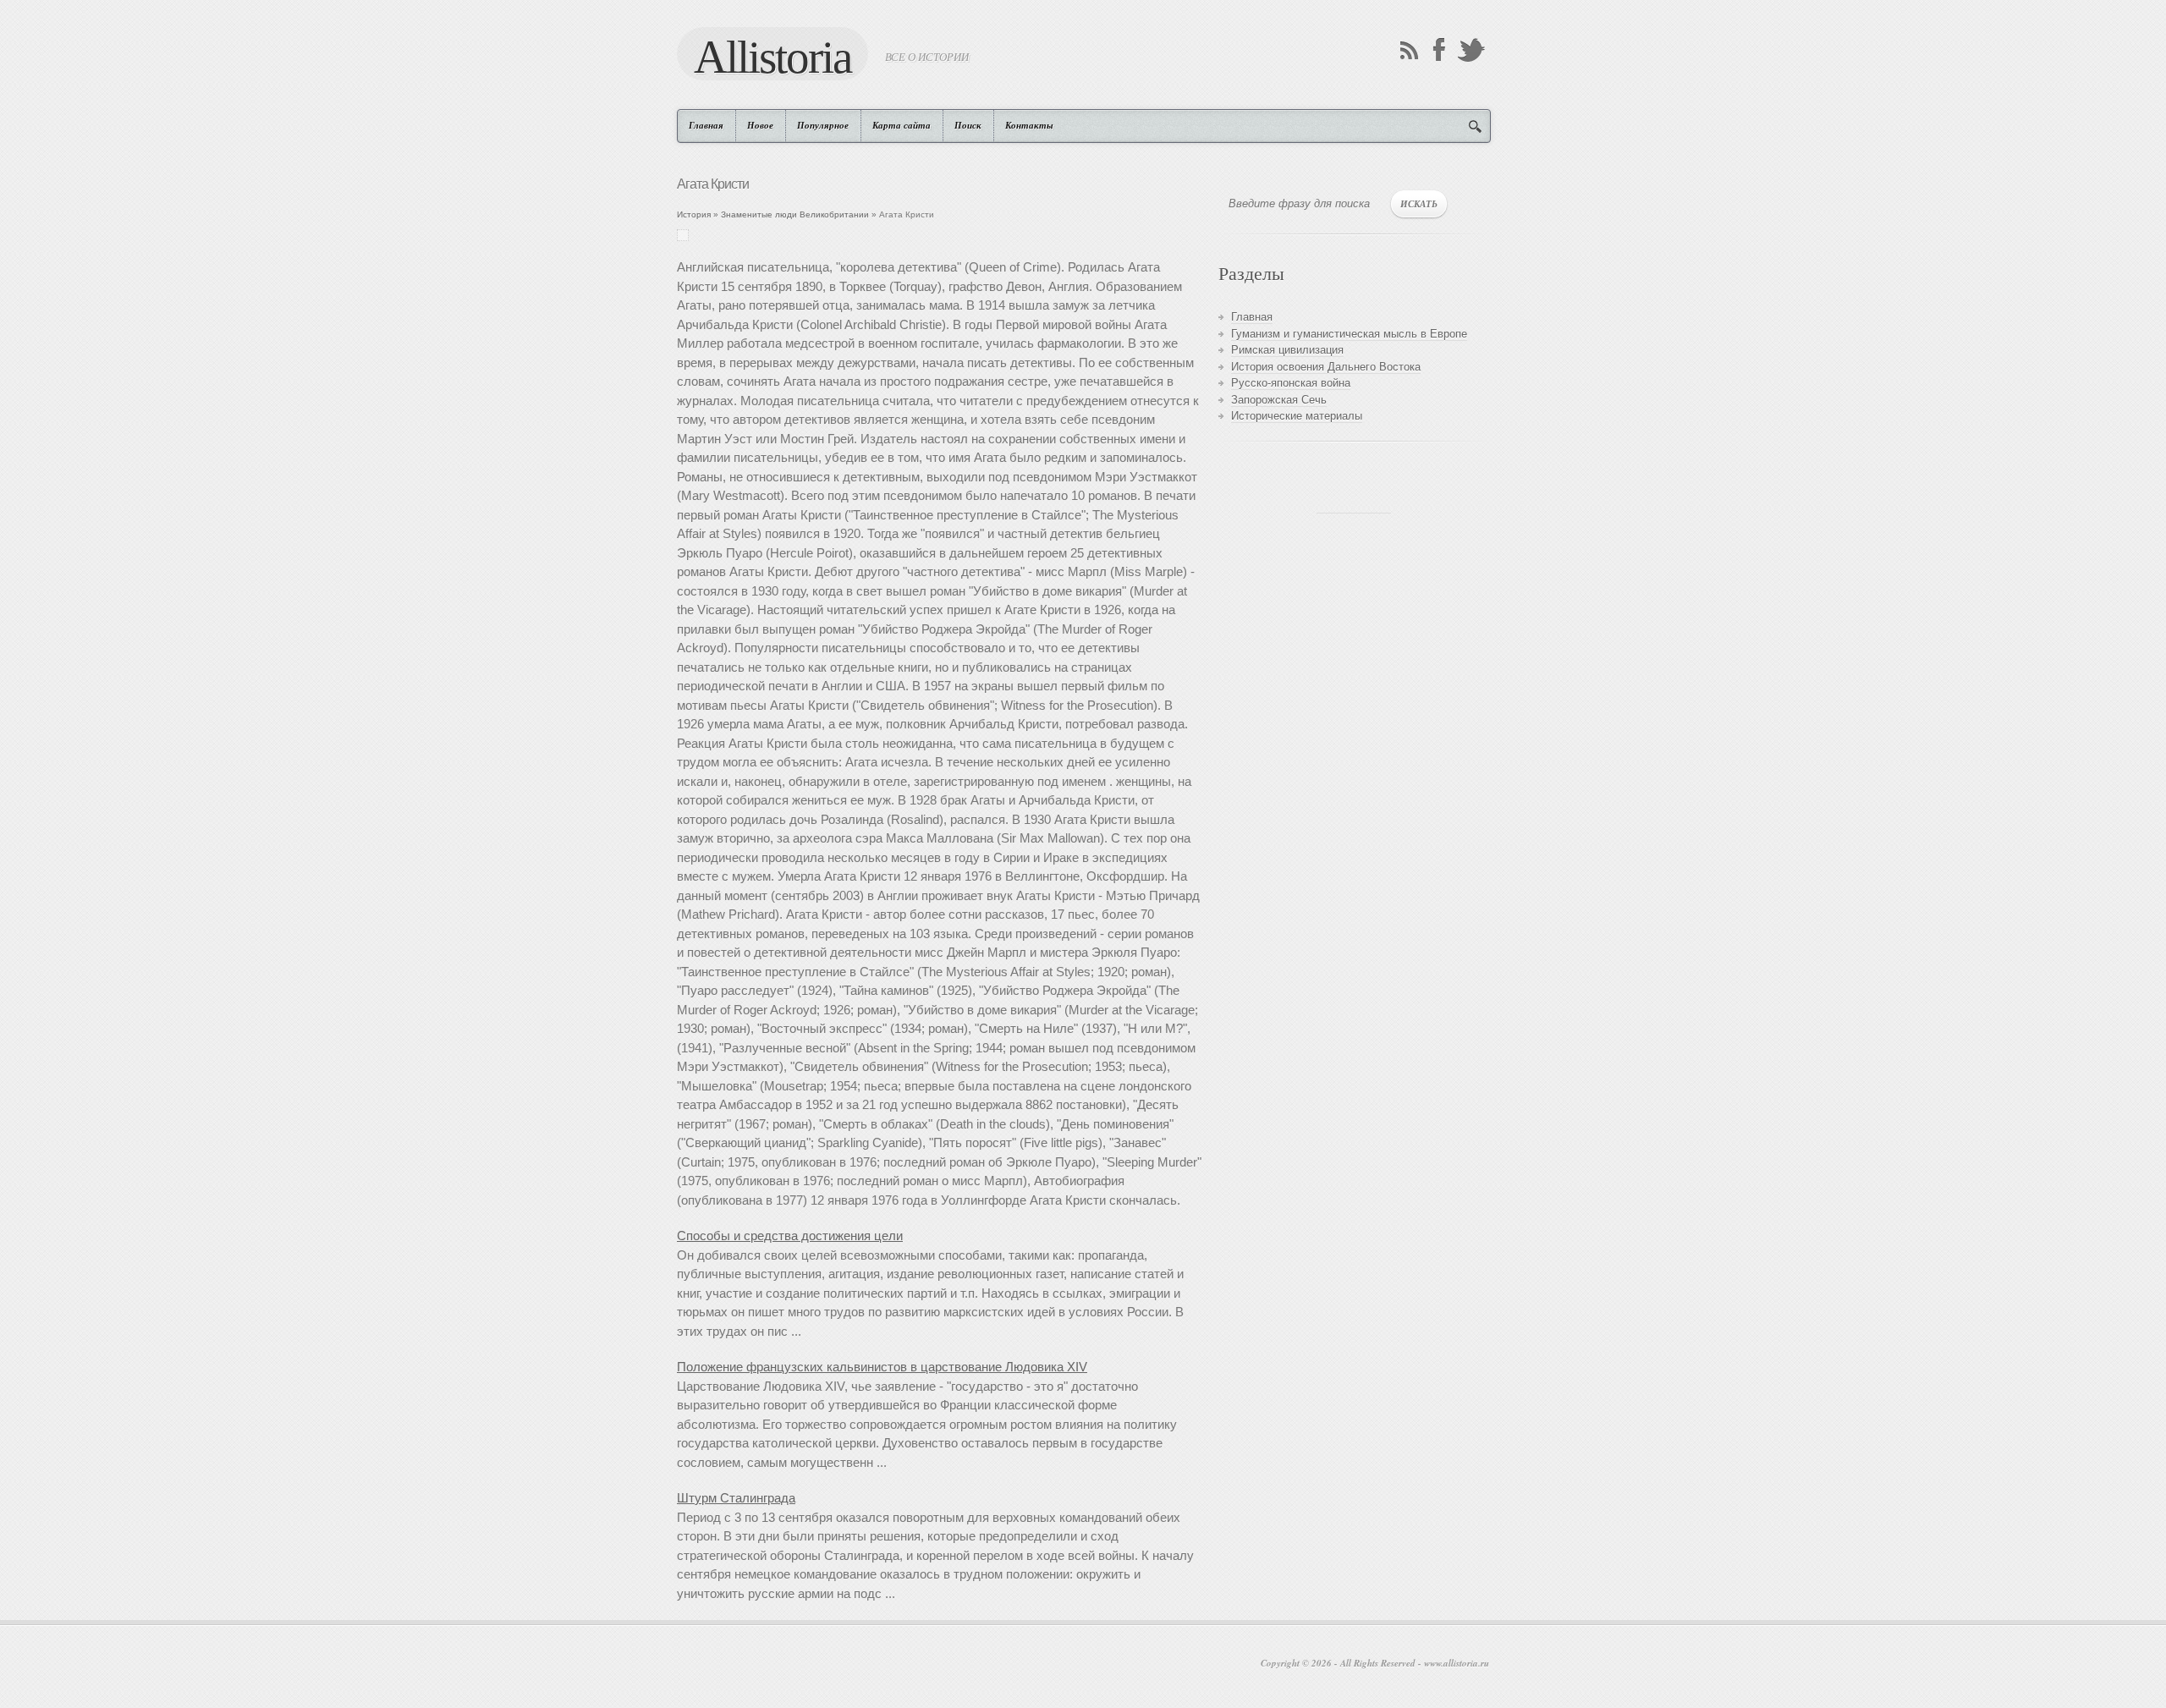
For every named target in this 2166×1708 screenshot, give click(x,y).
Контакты (1029, 125)
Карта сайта (902, 125)
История (694, 214)
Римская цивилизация (1287, 350)
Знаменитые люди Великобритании (795, 214)
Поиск (968, 125)
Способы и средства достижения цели (790, 1236)
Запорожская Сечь (1279, 400)
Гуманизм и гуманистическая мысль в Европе (1349, 334)
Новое (760, 125)
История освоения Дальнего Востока (1326, 367)
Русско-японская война (1291, 383)
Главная (706, 125)
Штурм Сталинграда (736, 1498)
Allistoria (772, 56)
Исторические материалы (1297, 416)
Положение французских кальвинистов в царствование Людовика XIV (882, 1367)
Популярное (823, 125)
